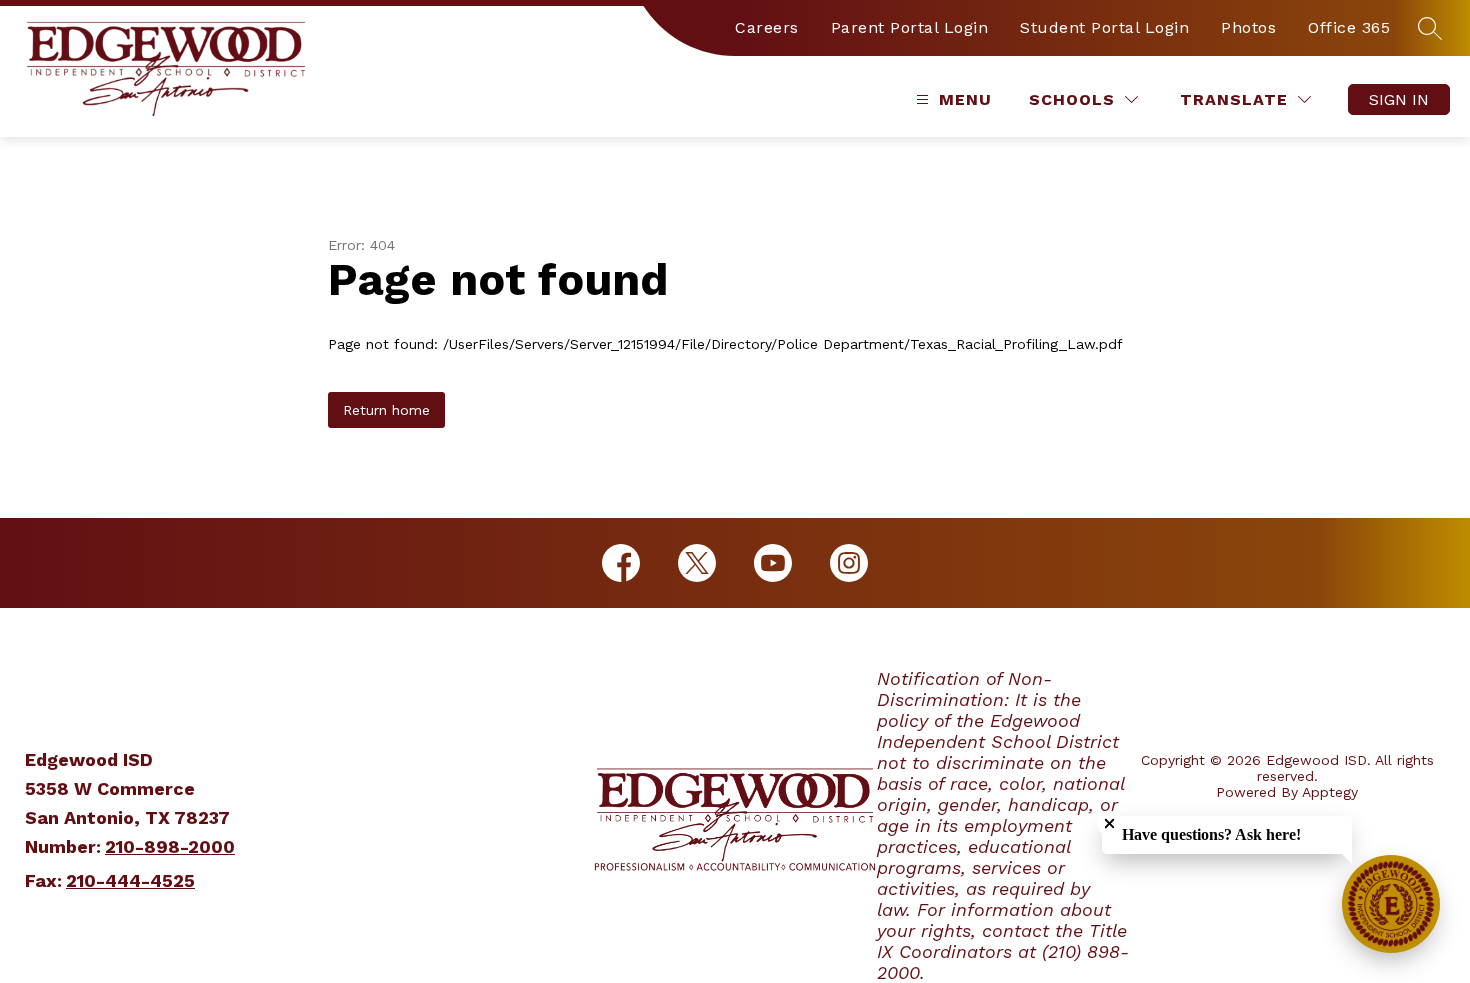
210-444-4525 (130, 880)
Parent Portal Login (910, 27)
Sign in (1399, 99)
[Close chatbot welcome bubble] (1109, 823)
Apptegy (1330, 792)
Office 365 (1349, 27)
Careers (767, 27)
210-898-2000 (170, 846)
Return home (386, 410)
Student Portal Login (1104, 27)
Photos (1248, 27)
